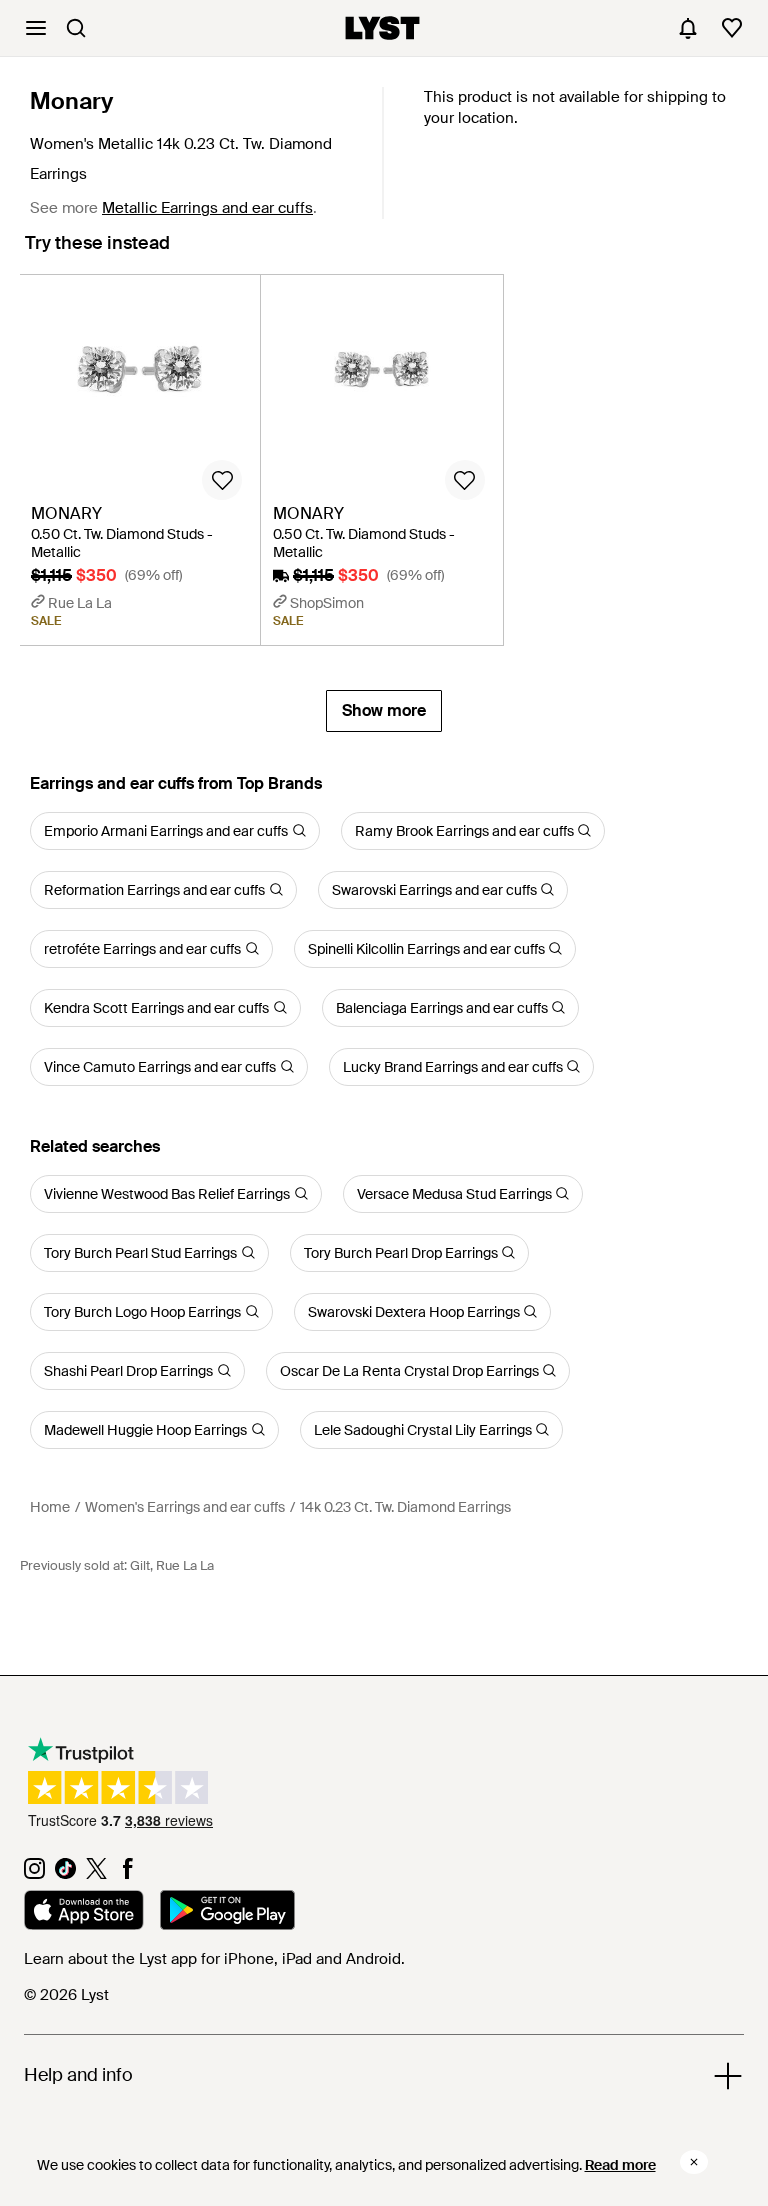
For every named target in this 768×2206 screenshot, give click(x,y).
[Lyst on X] (96, 1874)
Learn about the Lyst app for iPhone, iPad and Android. (214, 1959)
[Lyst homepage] (382, 28)
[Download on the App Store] (84, 1913)
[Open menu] (36, 28)
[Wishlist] (732, 28)
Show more (384, 710)
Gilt (140, 1565)
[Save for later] (222, 480)
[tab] (97, 252)
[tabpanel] (384, 502)
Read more (620, 2165)
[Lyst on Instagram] (34, 1874)
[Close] (694, 2162)
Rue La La (185, 1565)
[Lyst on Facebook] (127, 1874)
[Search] (76, 28)
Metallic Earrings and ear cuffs (207, 208)
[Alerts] (688, 28)
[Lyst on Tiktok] (65, 1874)
